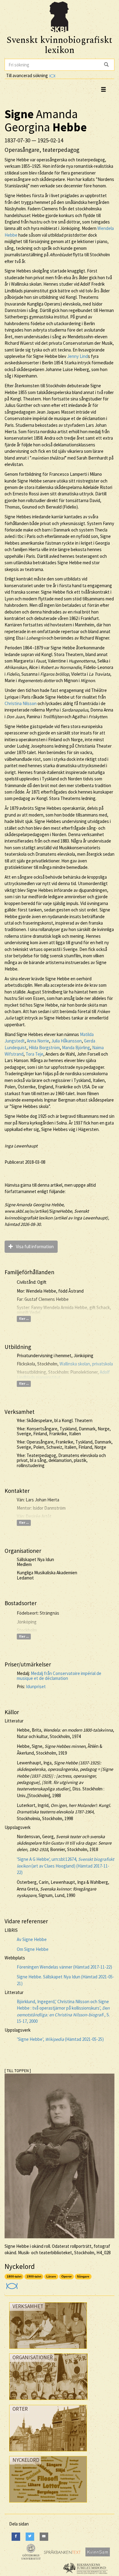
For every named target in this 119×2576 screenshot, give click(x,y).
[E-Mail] (44, 2537)
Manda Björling (76, 1048)
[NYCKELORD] (48, 2504)
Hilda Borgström (44, 1048)
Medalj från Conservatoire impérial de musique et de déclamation (59, 1676)
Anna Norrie (38, 1041)
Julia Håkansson (67, 1041)
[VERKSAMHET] (48, 2350)
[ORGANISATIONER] (48, 2401)
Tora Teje (34, 1054)
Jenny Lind (78, 356)
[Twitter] (30, 2537)
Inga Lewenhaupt (21, 1146)
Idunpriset (36, 1686)
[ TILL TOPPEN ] (18, 2071)
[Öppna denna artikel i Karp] (11, 2284)
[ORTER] (48, 2453)
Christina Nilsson (21, 703)
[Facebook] (16, 2537)
